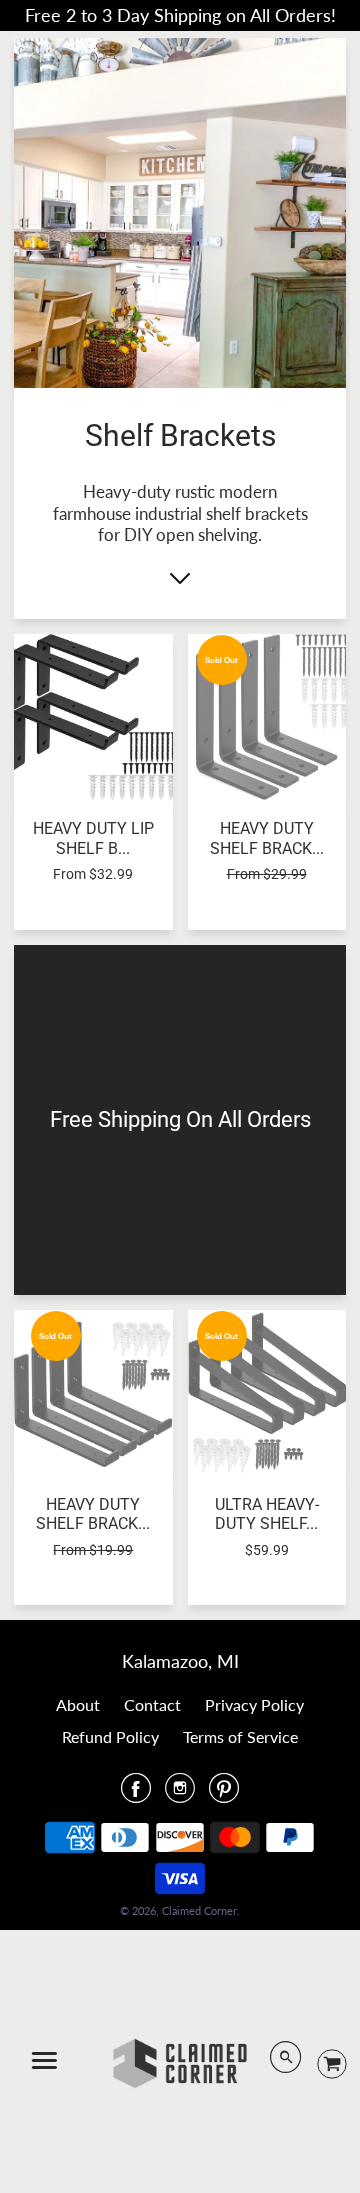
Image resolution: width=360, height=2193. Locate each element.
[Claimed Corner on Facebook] (136, 1794)
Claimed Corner (199, 1910)
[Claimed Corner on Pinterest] (224, 1794)
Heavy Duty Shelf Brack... (267, 838)
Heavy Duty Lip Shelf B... (93, 838)
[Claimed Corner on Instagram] (180, 1794)
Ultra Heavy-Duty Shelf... (267, 1514)
